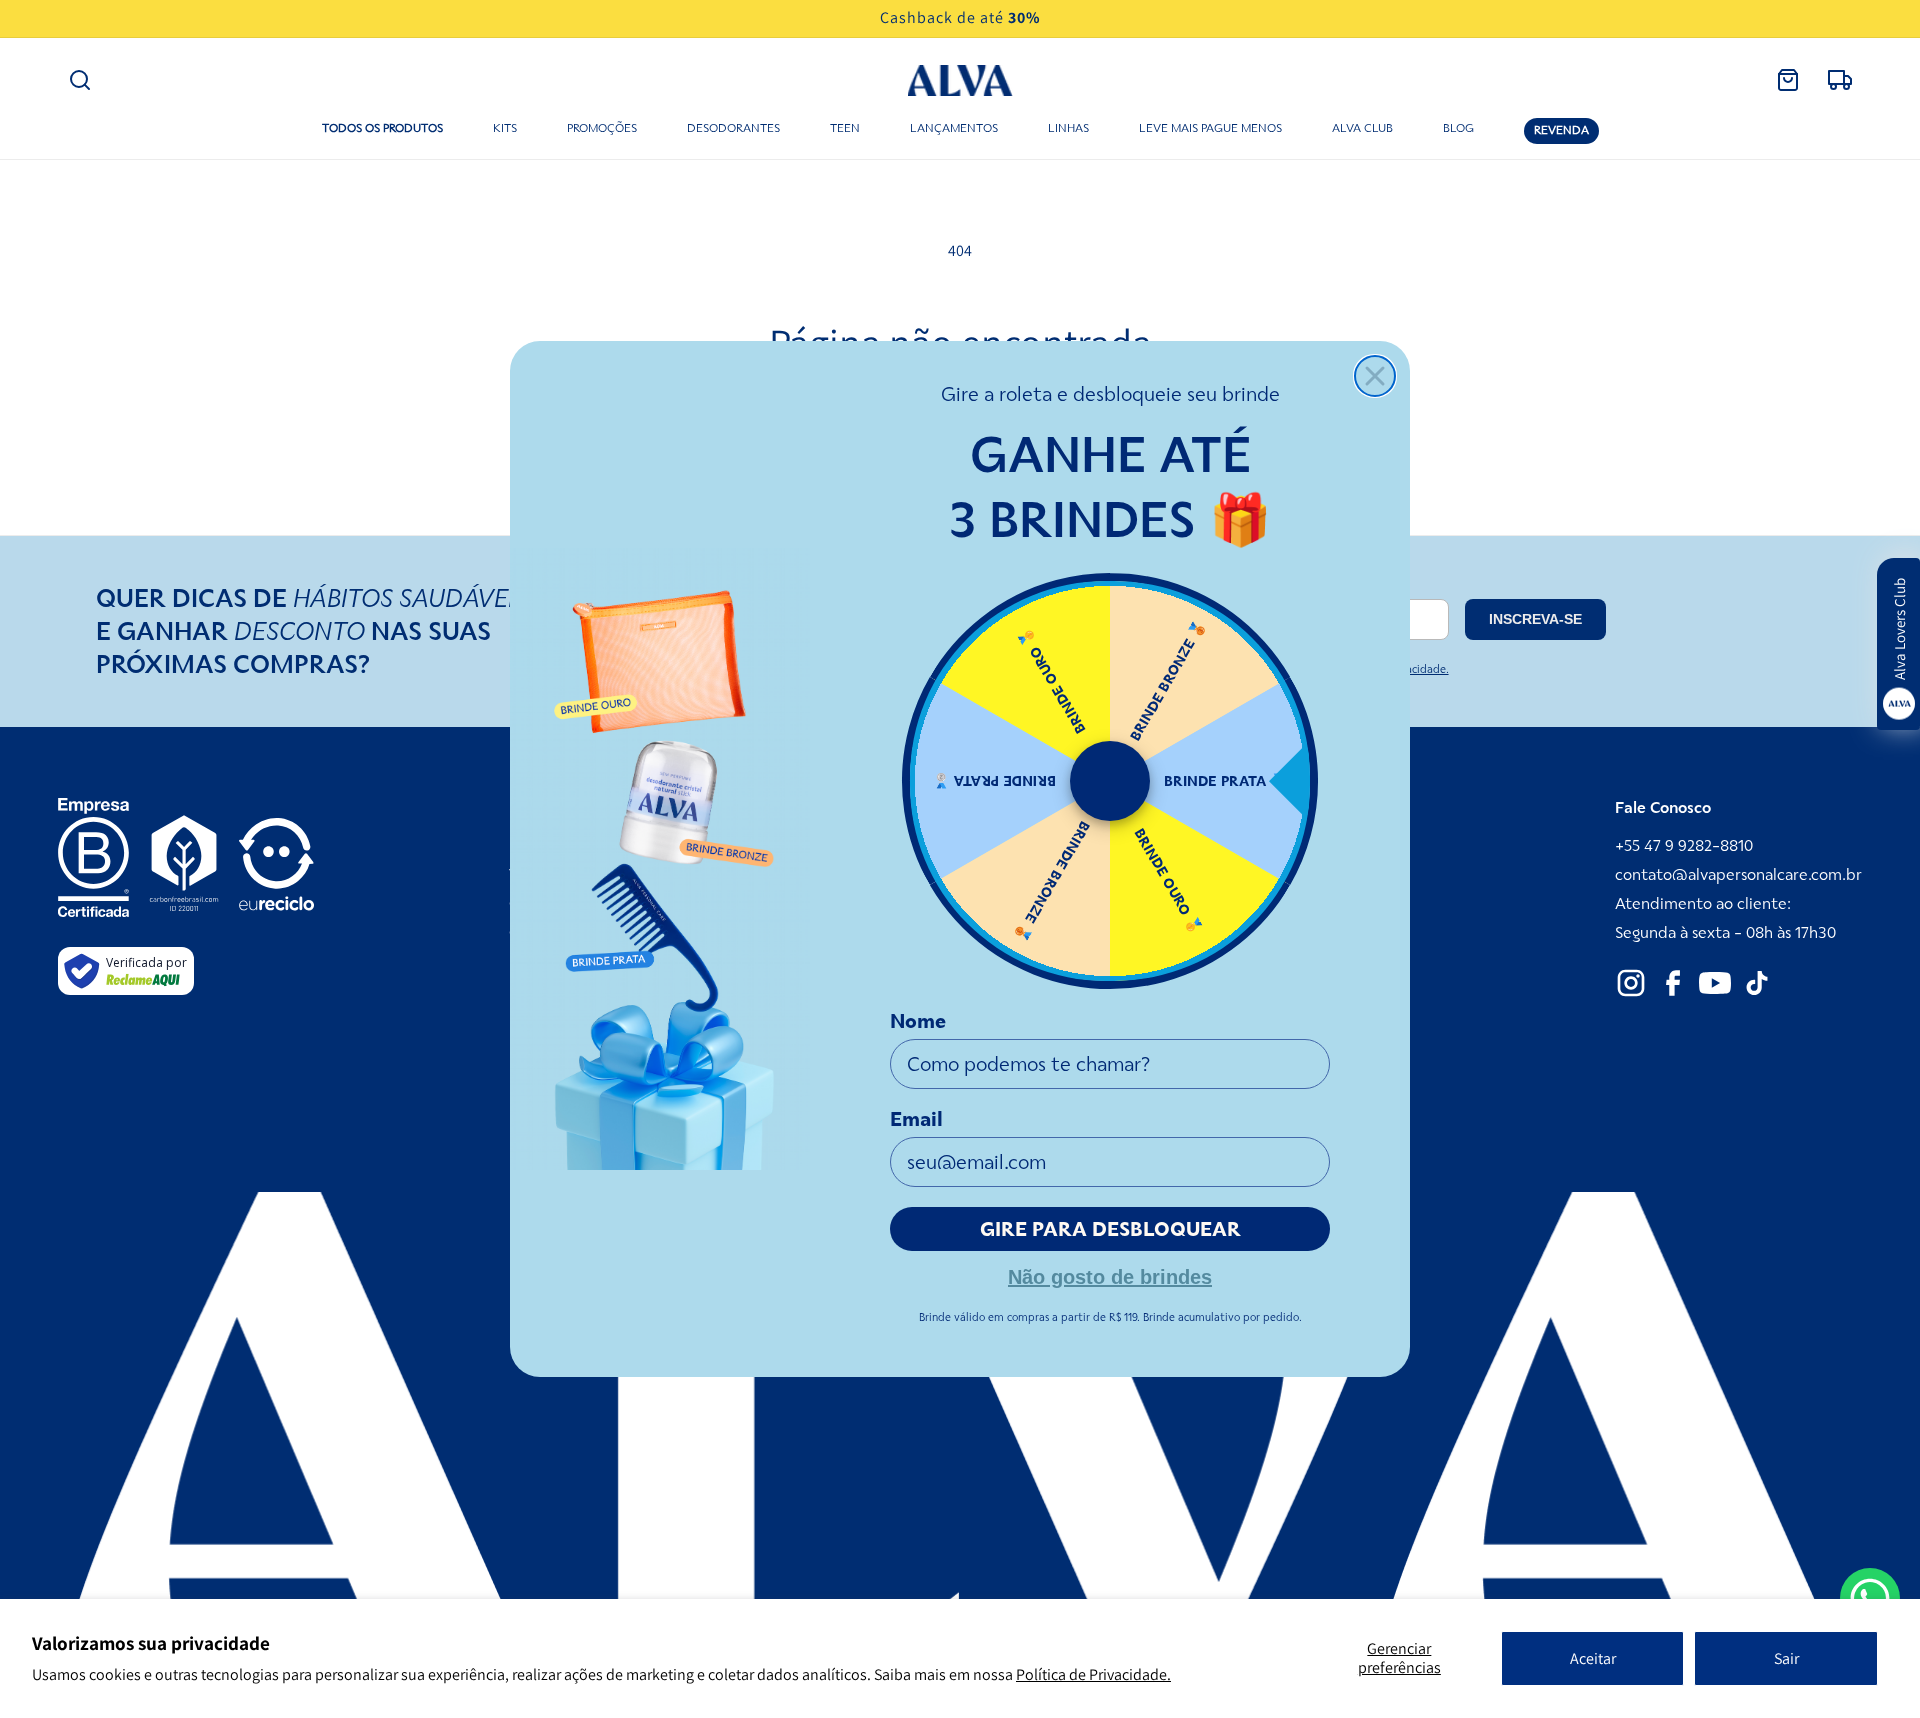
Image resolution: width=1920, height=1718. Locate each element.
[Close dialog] (1375, 376)
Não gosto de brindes (1110, 1275)
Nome (918, 1021)
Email (916, 1119)
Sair (1786, 1658)
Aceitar (1593, 1658)
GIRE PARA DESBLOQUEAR (1110, 1229)
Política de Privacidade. (1093, 1674)
